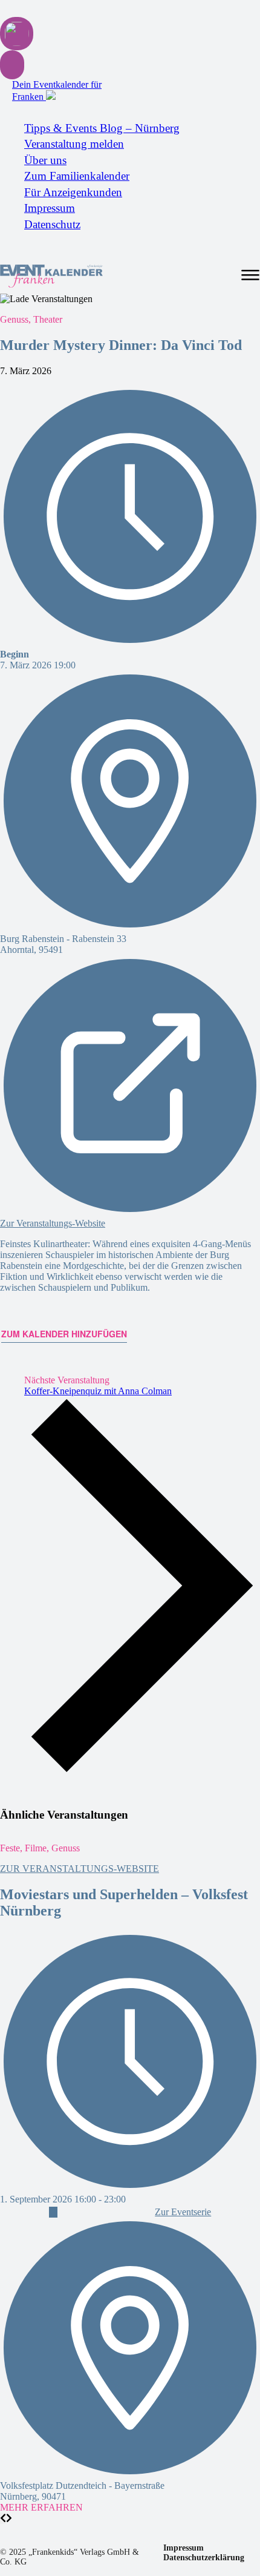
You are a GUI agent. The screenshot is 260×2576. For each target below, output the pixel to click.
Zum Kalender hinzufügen (64, 1334)
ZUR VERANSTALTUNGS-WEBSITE (80, 1869)
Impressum (50, 208)
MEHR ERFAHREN (41, 2507)
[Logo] (51, 276)
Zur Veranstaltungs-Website (53, 1223)
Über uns (45, 160)
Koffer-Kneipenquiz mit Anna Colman (98, 1391)
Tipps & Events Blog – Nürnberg (102, 128)
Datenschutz (52, 224)
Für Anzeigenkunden (73, 192)
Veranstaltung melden (74, 144)
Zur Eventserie (183, 2212)
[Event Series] (53, 2212)
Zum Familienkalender (77, 176)
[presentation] (3, 2518)
